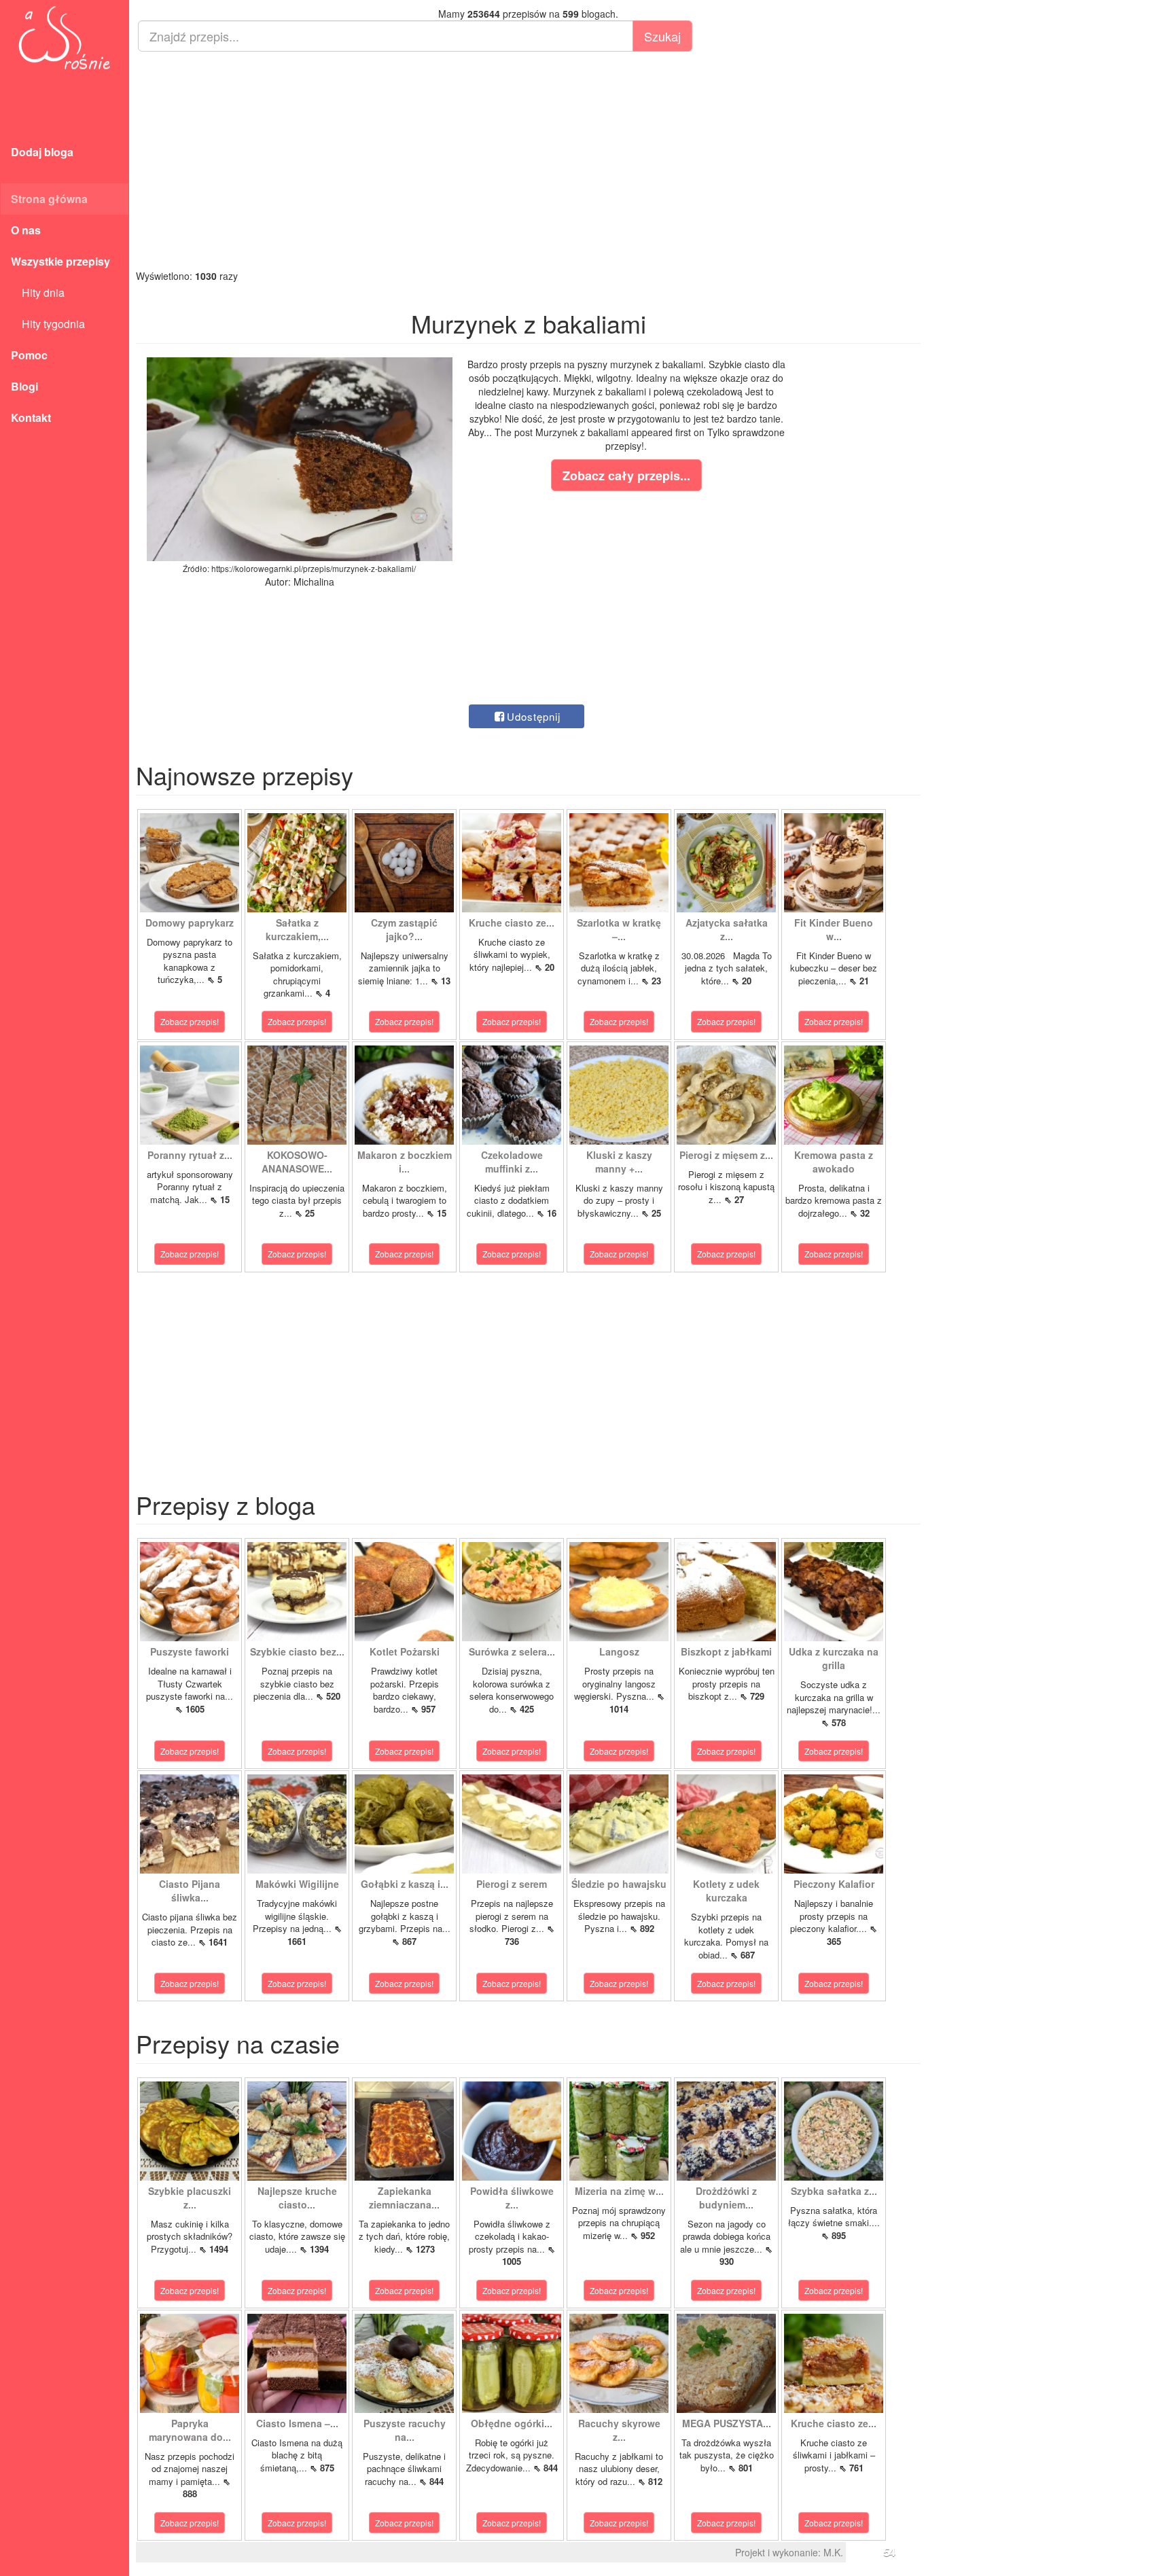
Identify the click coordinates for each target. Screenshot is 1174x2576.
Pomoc (29, 355)
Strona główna (49, 199)
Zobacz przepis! (190, 1021)
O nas (26, 230)
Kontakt (31, 417)
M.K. (833, 2552)
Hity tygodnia (48, 324)
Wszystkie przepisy (60, 261)
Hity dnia (38, 292)
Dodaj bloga (42, 152)
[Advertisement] (528, 160)
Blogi (24, 386)
